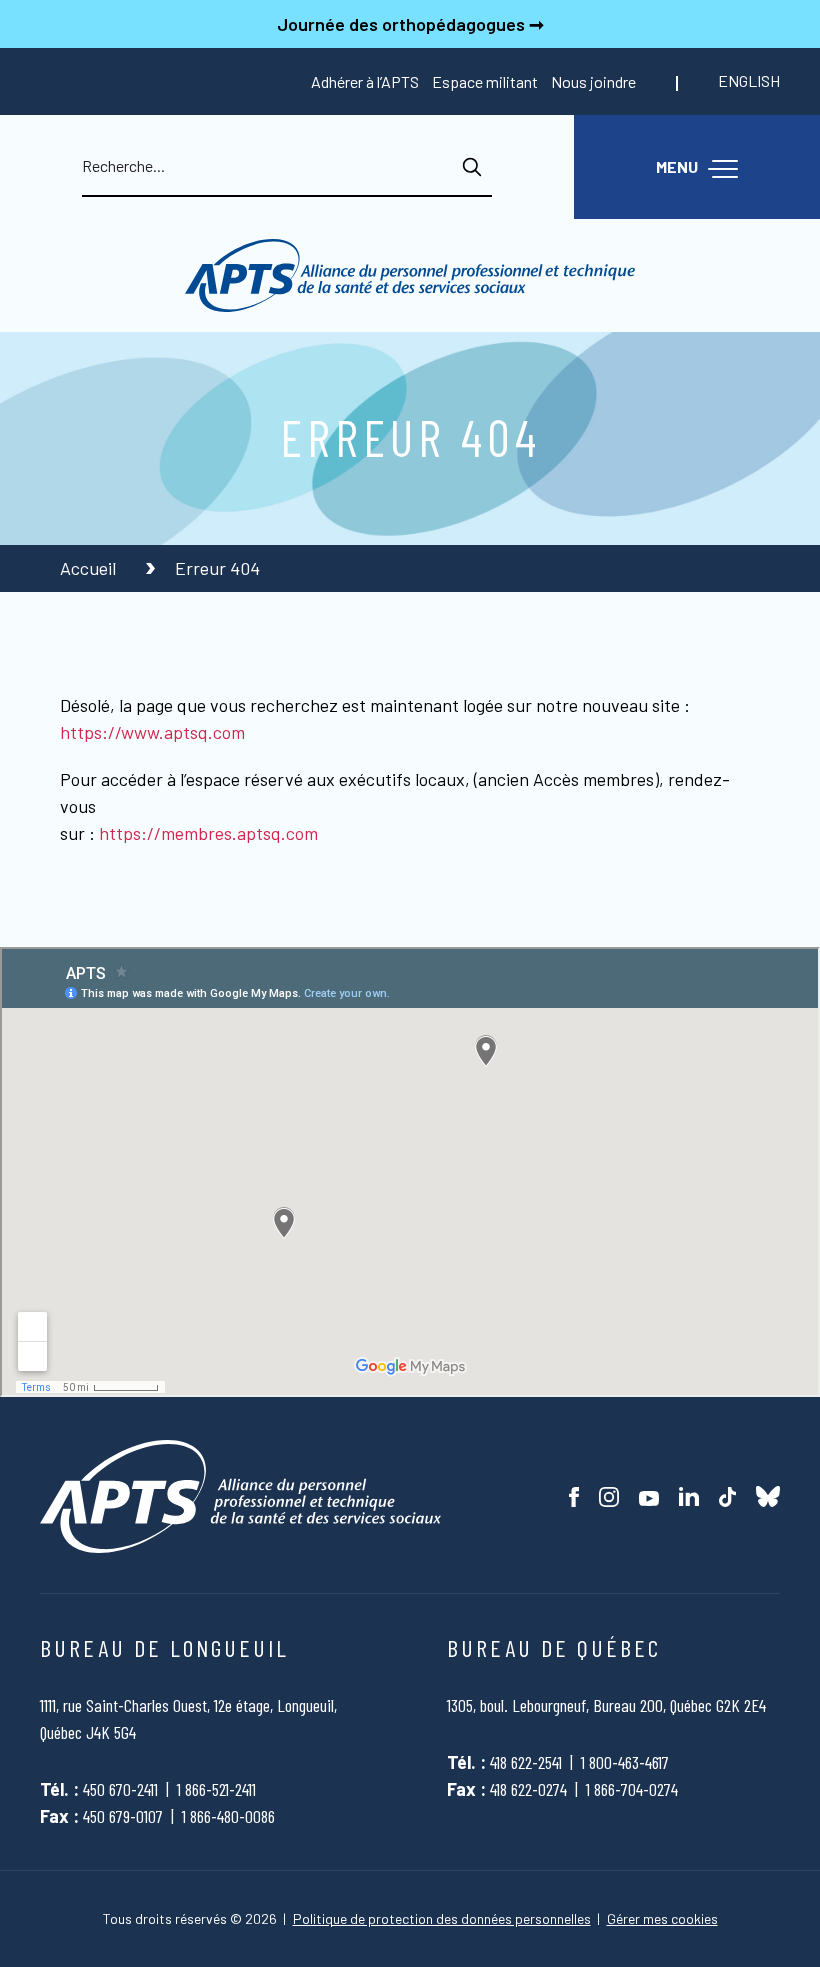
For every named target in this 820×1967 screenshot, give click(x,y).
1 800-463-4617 (625, 1762)
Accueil (90, 568)
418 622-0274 (528, 1789)
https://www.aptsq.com (152, 732)
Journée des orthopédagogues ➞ (410, 24)
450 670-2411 (120, 1789)
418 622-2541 (526, 1762)
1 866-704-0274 (632, 1789)
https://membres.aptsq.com (208, 833)
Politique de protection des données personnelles (442, 1919)
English (749, 80)
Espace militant (485, 81)
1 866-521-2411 (216, 1789)
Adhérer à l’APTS (365, 81)
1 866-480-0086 (228, 1816)
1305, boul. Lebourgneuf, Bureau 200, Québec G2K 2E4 (606, 1705)
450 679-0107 (123, 1816)
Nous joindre (593, 81)
